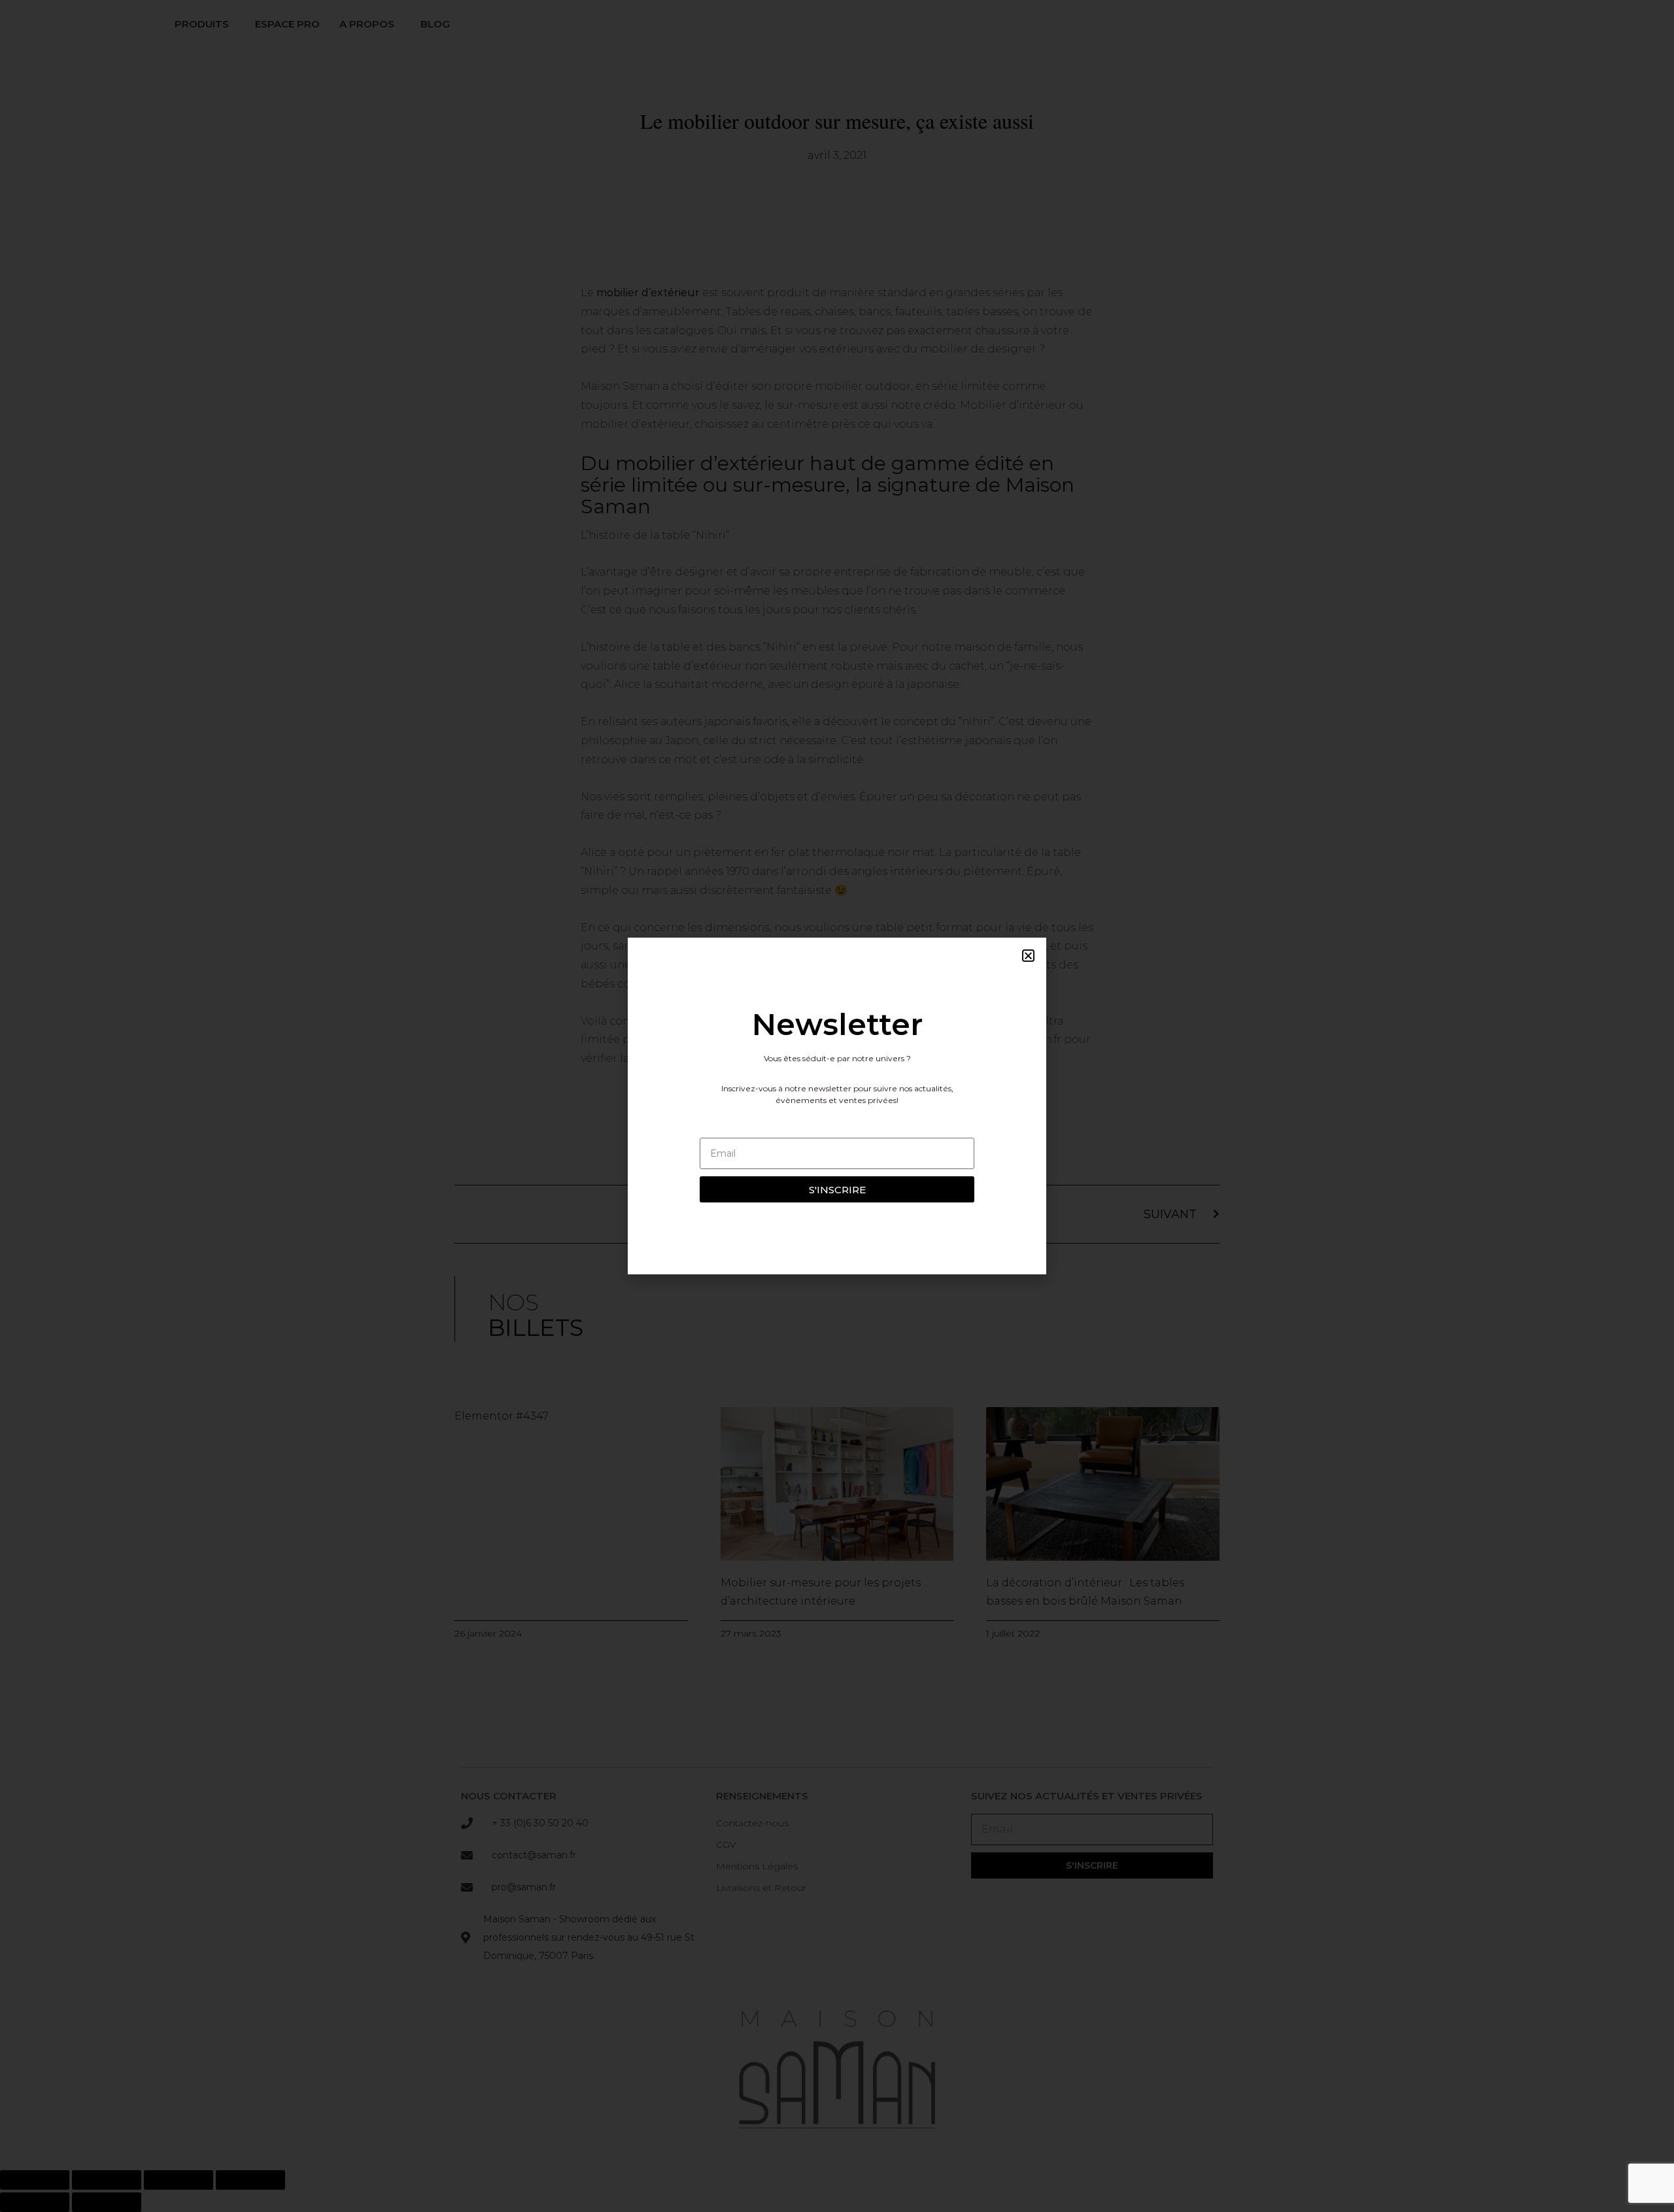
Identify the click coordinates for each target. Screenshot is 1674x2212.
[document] (837, 1106)
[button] (1028, 956)
